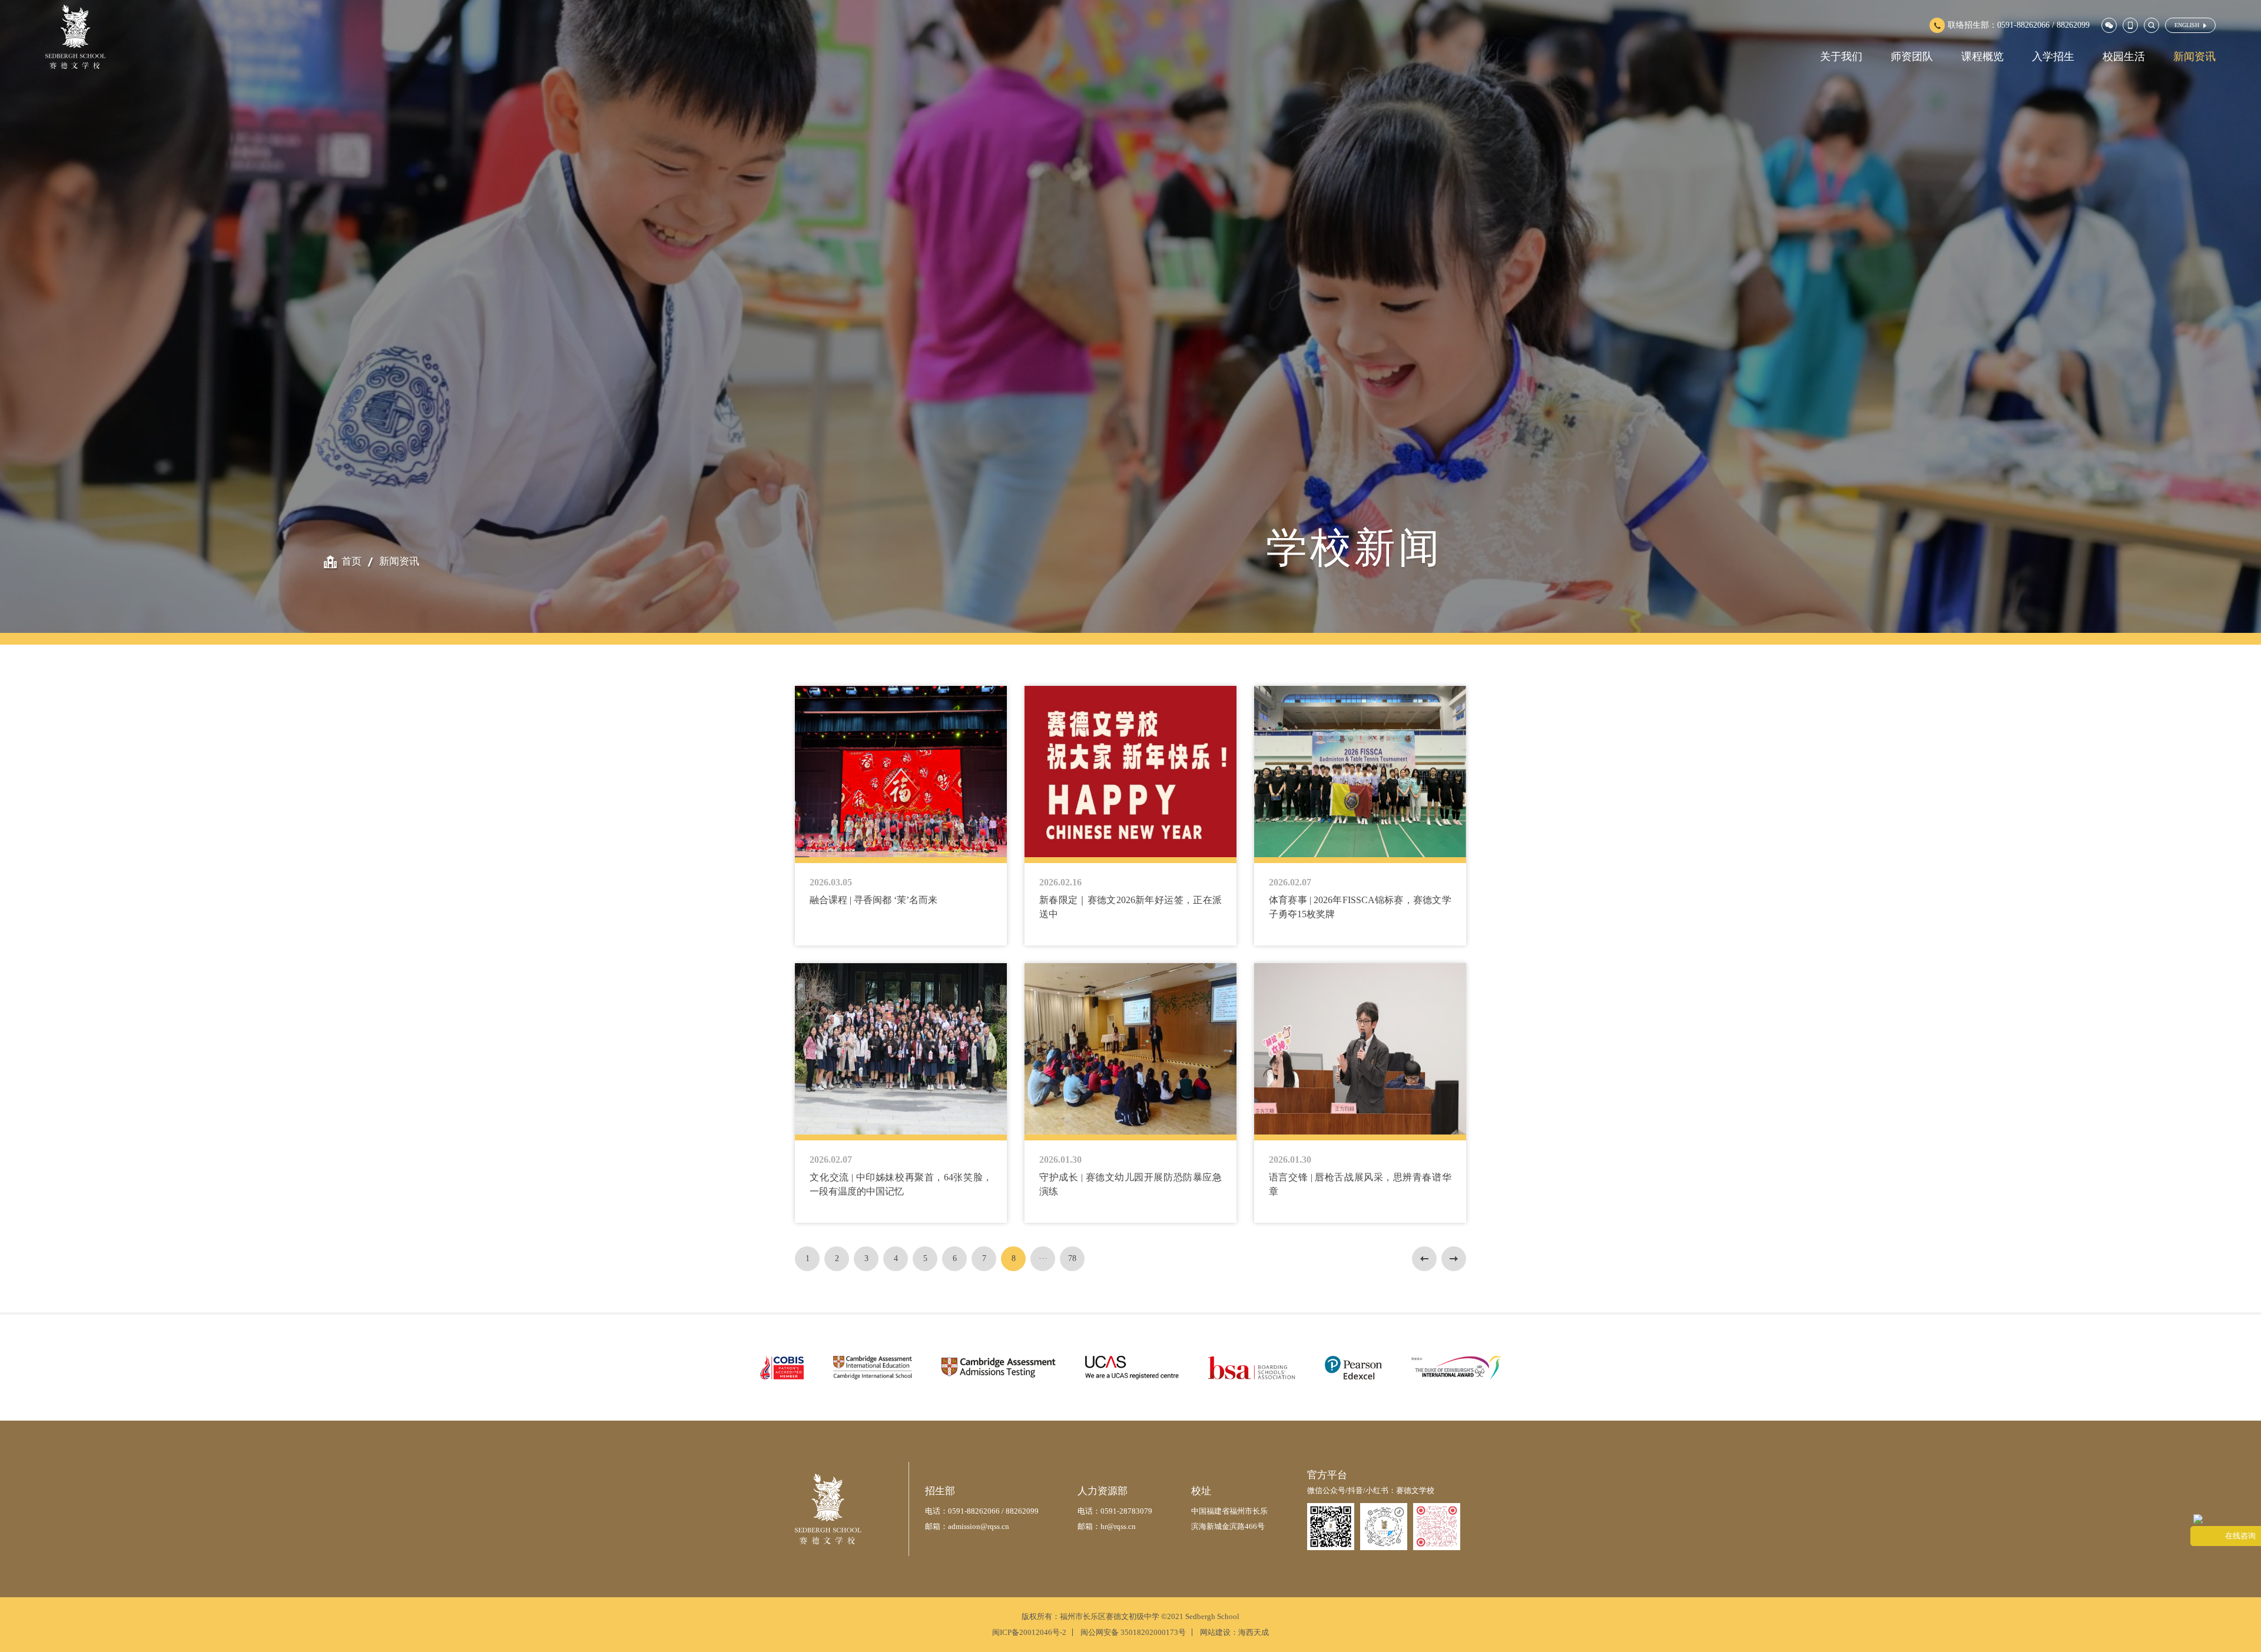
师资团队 (1912, 57)
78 (1072, 1258)
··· (1043, 1258)
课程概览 (1982, 57)
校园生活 (2124, 57)
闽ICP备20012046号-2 (1029, 1632)
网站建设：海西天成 (1234, 1632)
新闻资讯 (2194, 57)
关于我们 (1841, 57)
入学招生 (2053, 57)
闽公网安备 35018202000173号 (1133, 1632)
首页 (352, 561)
